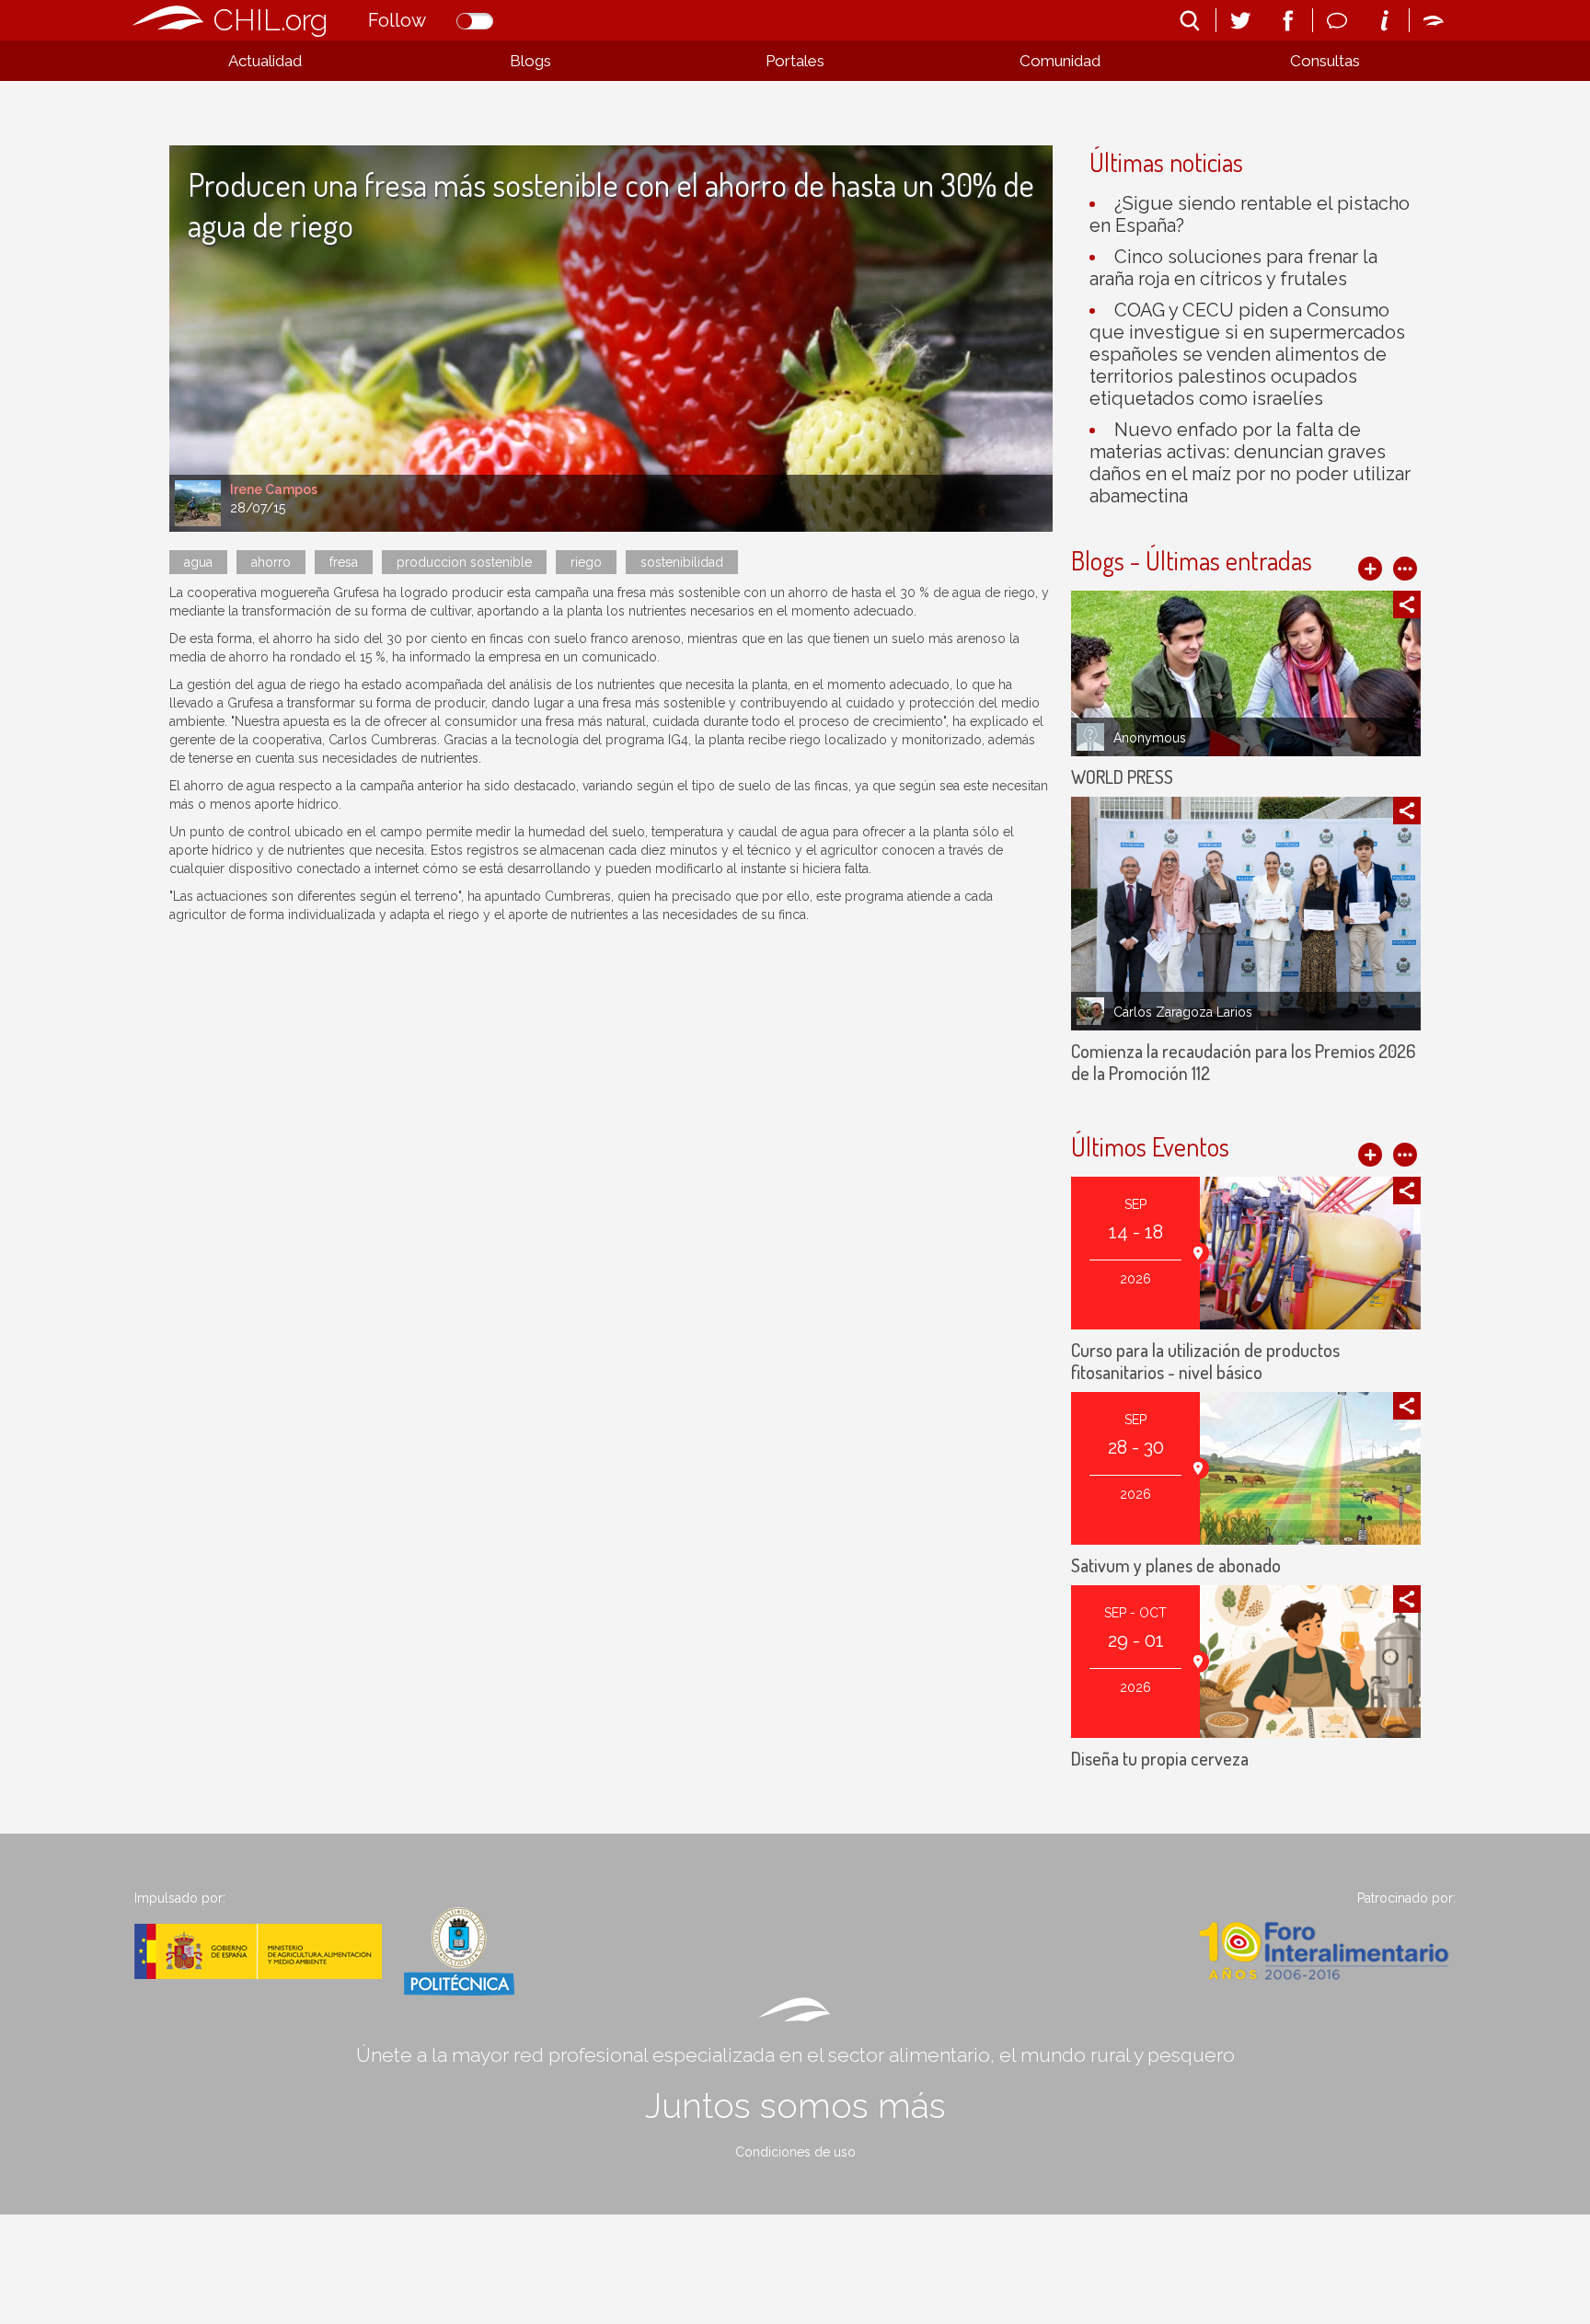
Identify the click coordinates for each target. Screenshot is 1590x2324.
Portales (795, 61)
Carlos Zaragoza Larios (1183, 1012)
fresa (344, 562)
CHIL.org (271, 20)
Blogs (530, 61)
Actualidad (265, 61)
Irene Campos (274, 489)
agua (198, 562)
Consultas (1325, 61)
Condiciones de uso (795, 2152)
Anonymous (1150, 738)
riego (586, 562)
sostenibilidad (682, 562)
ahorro (271, 562)
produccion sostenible (464, 562)
